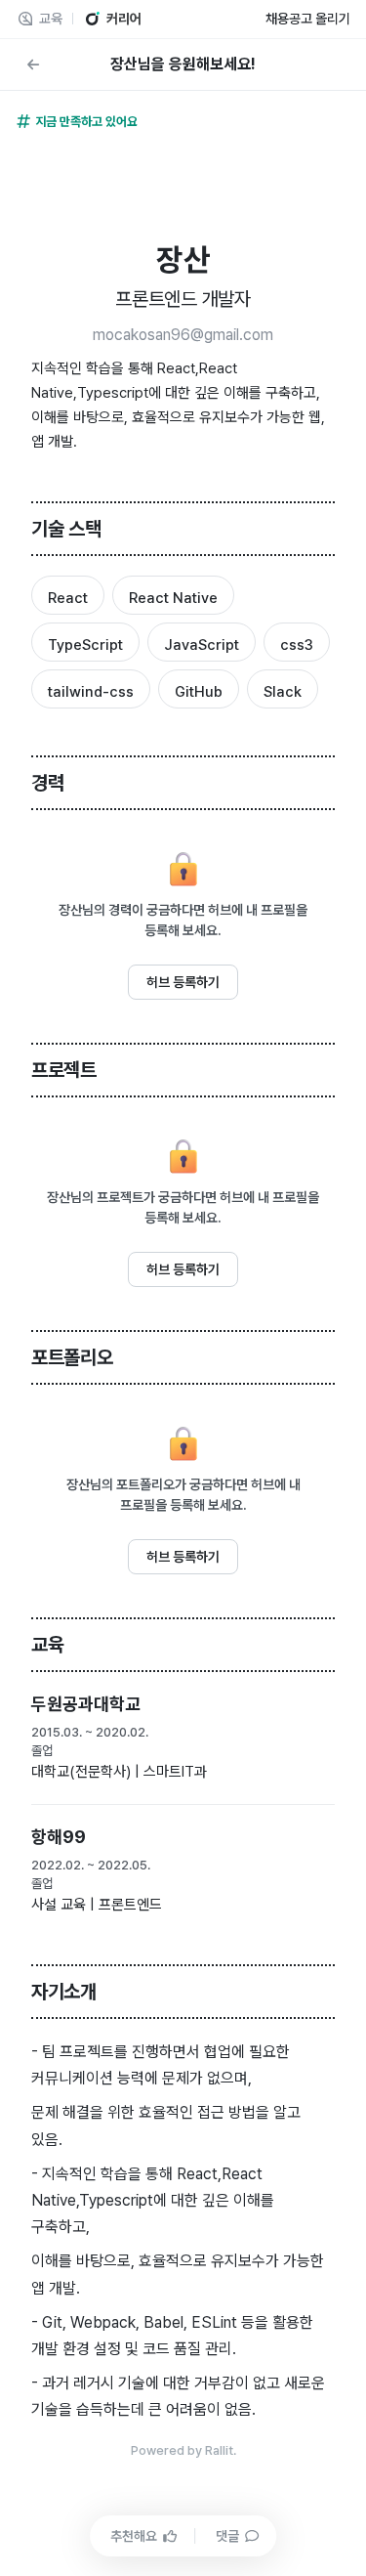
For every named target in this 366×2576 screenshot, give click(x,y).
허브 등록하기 (183, 982)
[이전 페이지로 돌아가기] (33, 64)
